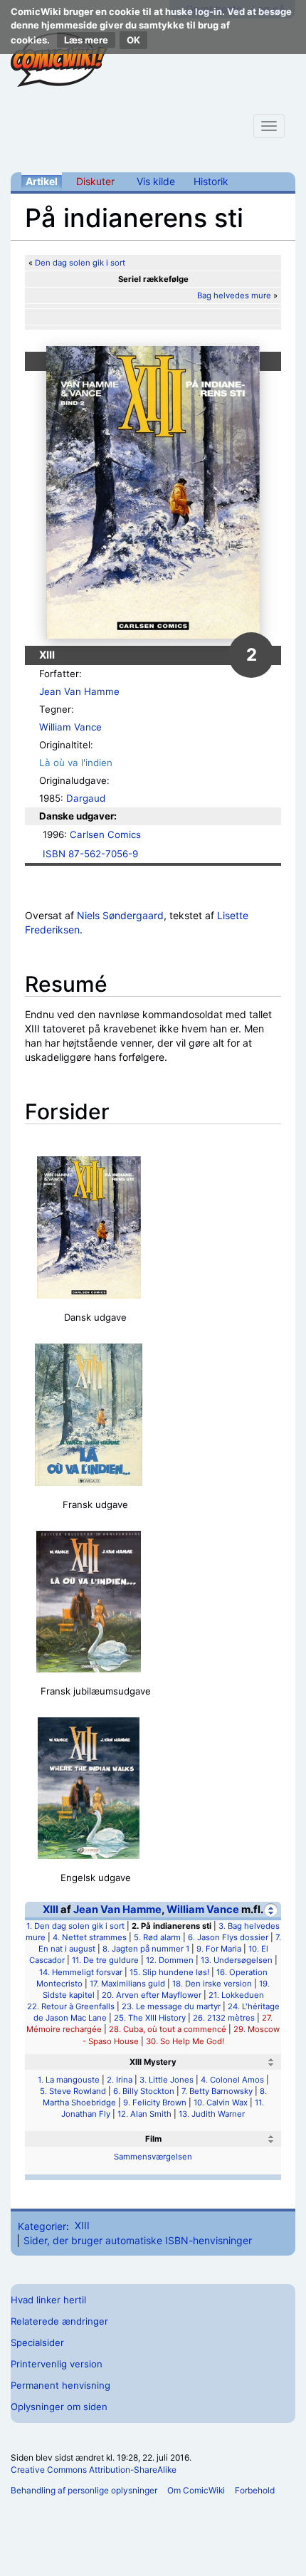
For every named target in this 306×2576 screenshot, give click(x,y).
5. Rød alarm (157, 1937)
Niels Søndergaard (120, 915)
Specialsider (37, 2342)
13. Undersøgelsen (237, 1960)
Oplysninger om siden (59, 2407)
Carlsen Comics (105, 834)
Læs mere (86, 40)
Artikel (42, 181)
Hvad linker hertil (48, 2300)
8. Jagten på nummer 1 (146, 1949)
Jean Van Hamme (79, 691)
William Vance (70, 727)
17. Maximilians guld (127, 1984)
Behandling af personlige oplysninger (84, 2490)
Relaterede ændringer (59, 2321)
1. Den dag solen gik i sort (75, 1926)
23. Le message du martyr (171, 2006)
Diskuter (95, 181)
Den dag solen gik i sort (80, 263)
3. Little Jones (167, 2080)
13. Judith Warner (212, 2114)
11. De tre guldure (105, 1960)
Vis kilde (156, 181)
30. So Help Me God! (185, 2041)
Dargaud (86, 798)
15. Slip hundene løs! (169, 1972)
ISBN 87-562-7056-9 (90, 854)
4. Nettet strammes (90, 1937)
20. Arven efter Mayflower (152, 1995)
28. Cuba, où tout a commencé (168, 2029)
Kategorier (42, 2225)
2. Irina (120, 2080)
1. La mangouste (69, 2080)
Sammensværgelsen (153, 2157)
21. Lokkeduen (236, 1995)
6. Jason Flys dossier (228, 1937)
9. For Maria (219, 1949)
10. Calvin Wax (221, 2103)
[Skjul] (271, 1910)
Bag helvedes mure (234, 295)
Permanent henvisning (60, 2385)
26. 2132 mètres (224, 2018)
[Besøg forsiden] (59, 60)
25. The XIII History (150, 2018)
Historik (211, 181)
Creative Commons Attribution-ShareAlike (94, 2470)
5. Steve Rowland (73, 2091)
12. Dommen (170, 1960)
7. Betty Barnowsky (217, 2091)
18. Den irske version (212, 1984)
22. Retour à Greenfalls (71, 2006)
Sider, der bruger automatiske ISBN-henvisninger (138, 2240)
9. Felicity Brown (155, 2103)
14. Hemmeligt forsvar (81, 1972)
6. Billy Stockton (144, 2091)
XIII (51, 1910)
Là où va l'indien (76, 763)
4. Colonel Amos (232, 2080)
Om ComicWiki (196, 2490)
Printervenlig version (57, 2364)
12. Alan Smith (144, 2114)
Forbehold (255, 2490)
